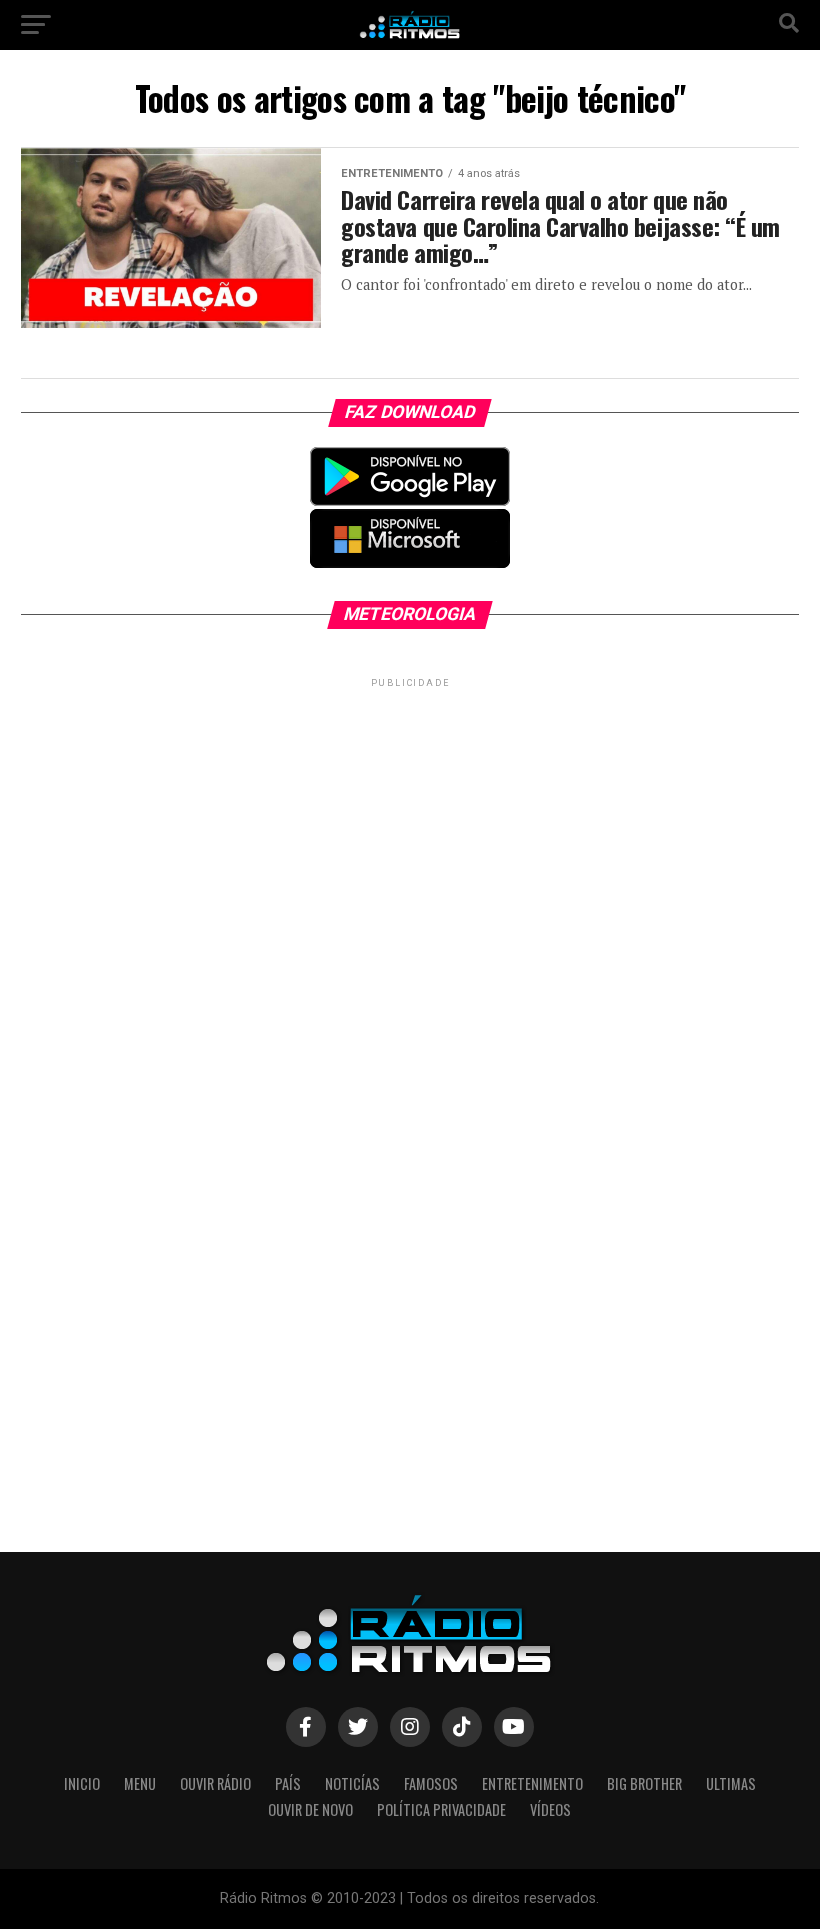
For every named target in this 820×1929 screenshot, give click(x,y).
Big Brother (644, 1783)
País (288, 1783)
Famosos (431, 1783)
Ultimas (731, 1783)
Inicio (82, 1783)
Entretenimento (532, 1783)
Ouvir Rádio (215, 1783)
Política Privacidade (441, 1809)
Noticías (352, 1783)
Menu (140, 1783)
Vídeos (550, 1809)
